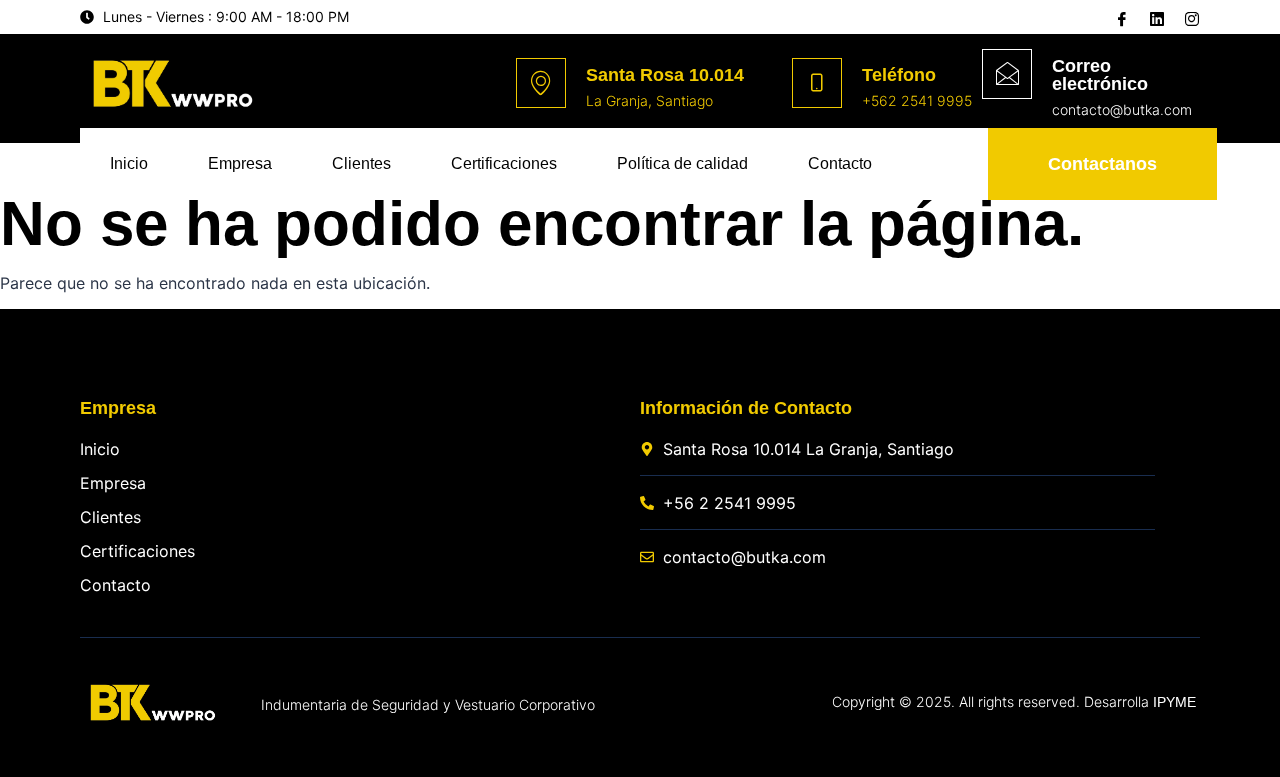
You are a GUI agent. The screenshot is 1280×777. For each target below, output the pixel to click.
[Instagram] (1190, 18)
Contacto (840, 163)
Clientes (361, 163)
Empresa (240, 163)
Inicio (129, 163)
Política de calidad (682, 163)
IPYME (1174, 702)
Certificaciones (504, 163)
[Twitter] (1155, 17)
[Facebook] (1120, 18)
